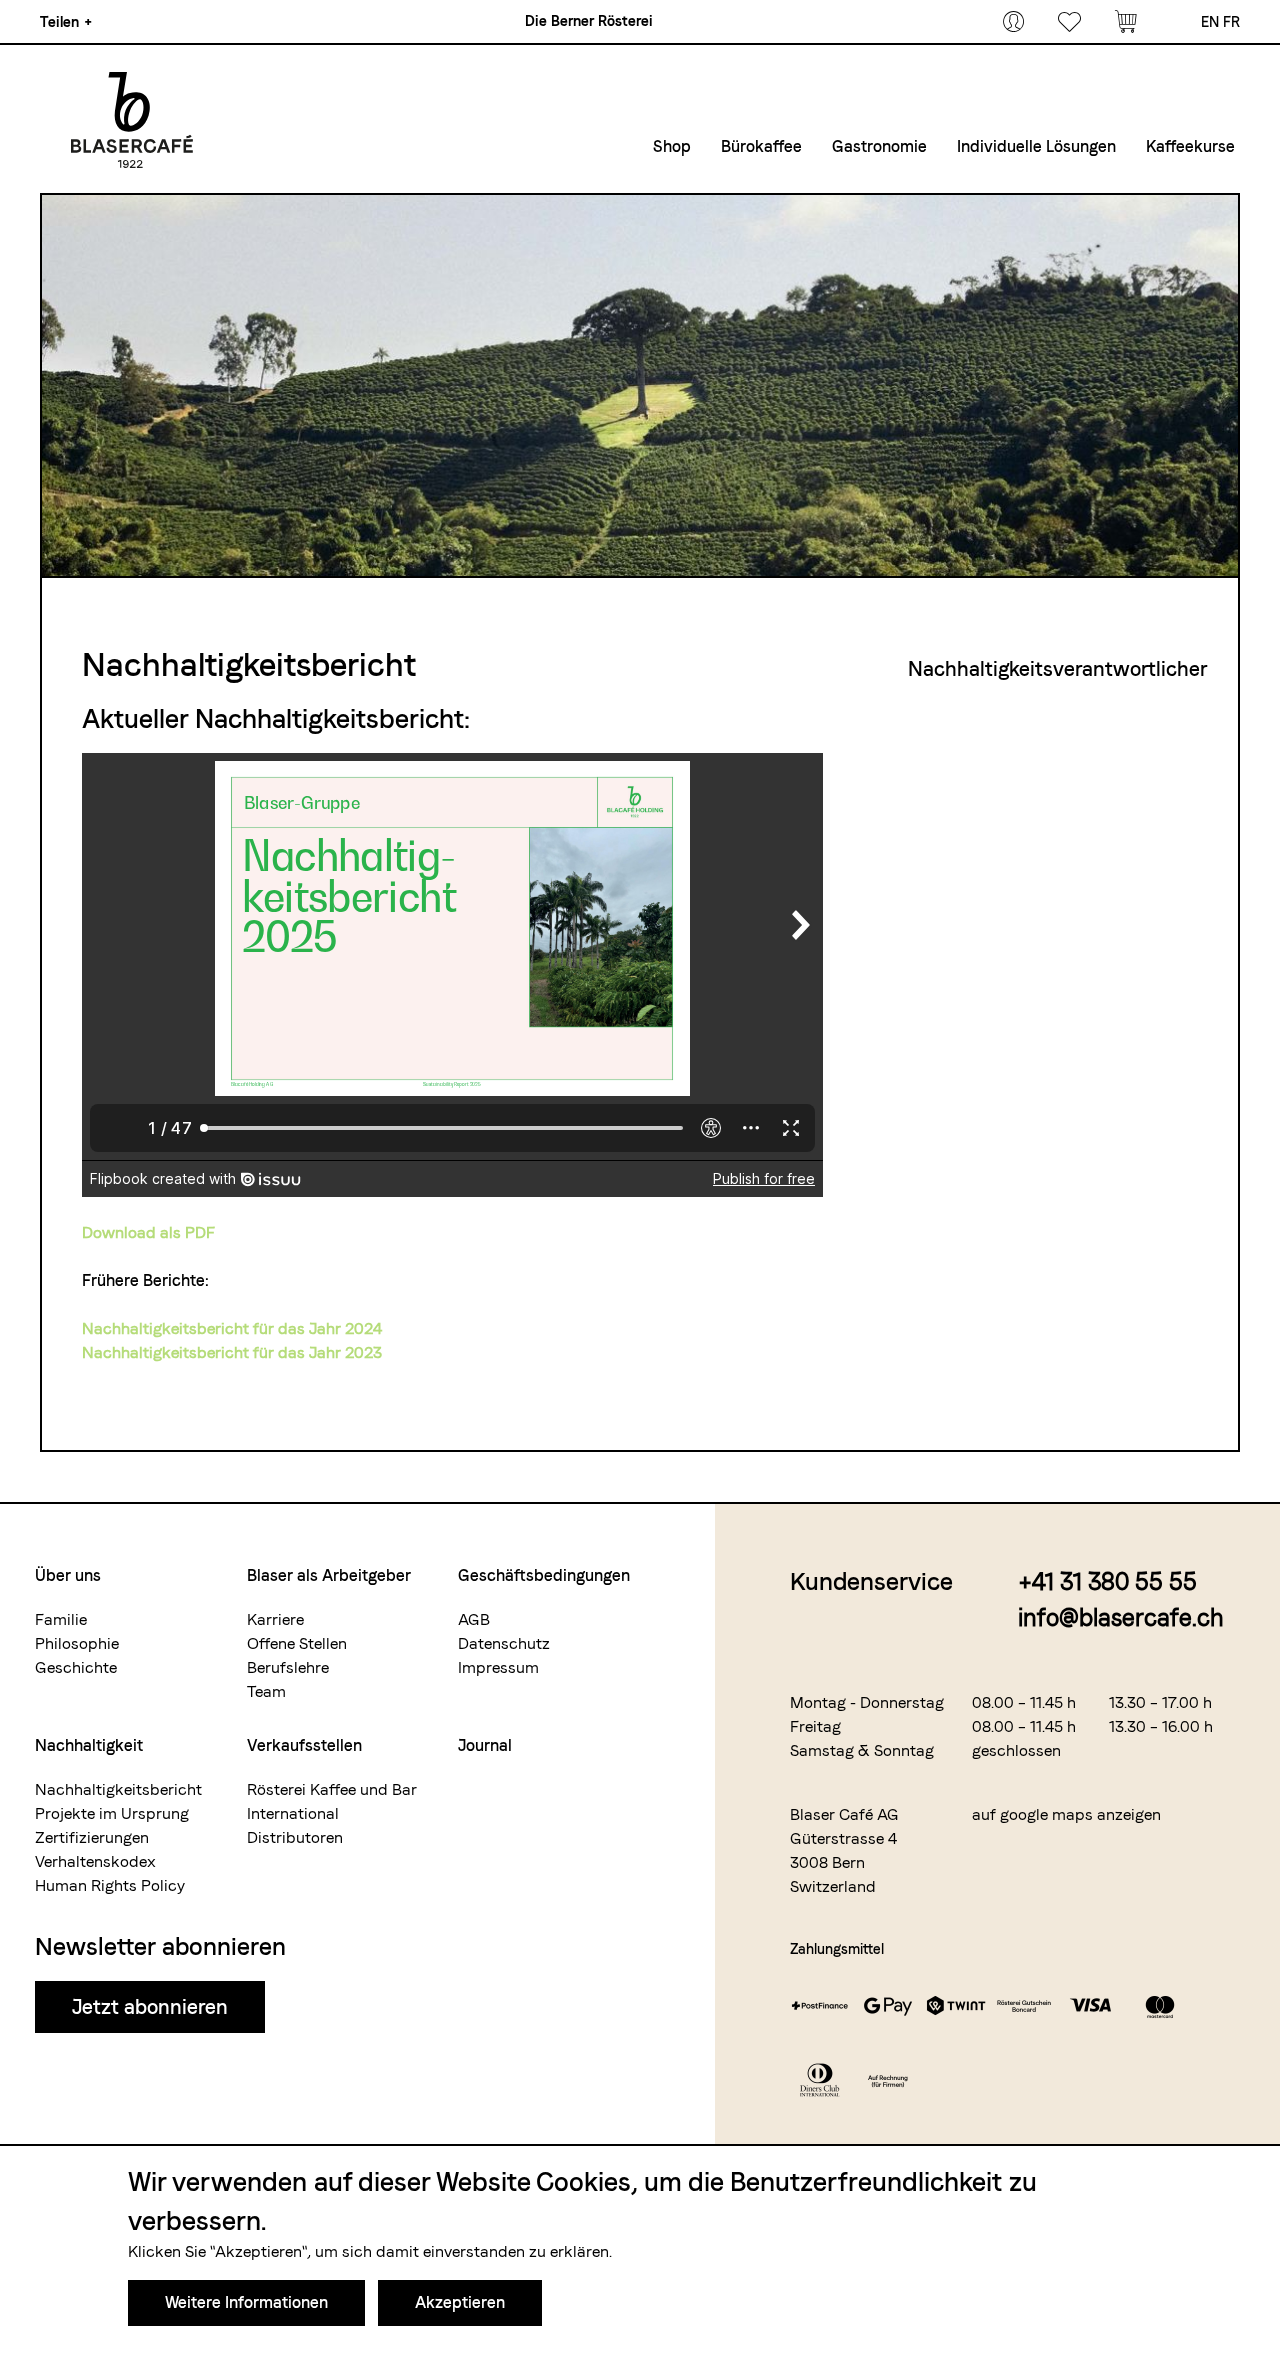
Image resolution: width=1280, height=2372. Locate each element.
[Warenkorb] (1126, 22)
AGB (474, 1619)
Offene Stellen (297, 1643)
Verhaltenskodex (95, 1861)
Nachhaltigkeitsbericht (118, 1789)
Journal (485, 1745)
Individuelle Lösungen (1036, 146)
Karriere (275, 1619)
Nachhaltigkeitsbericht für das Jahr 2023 (232, 1352)
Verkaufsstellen (304, 1745)
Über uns (68, 1575)
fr (1231, 22)
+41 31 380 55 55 (1107, 1581)
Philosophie (77, 1643)
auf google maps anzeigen (1066, 1814)
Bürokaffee (761, 146)
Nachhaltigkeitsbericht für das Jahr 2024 (232, 1328)
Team (266, 1691)
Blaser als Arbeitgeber (329, 1575)
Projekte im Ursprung (112, 1813)
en (1210, 22)
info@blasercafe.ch (1121, 1617)
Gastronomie (879, 146)
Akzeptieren (460, 2302)
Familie (61, 1619)
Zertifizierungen (92, 1837)
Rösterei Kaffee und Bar (332, 1789)
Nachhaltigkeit (89, 1745)
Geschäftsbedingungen (544, 1575)
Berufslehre (288, 1667)
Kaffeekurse (1190, 146)
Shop (672, 146)
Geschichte (76, 1667)
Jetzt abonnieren (150, 2007)
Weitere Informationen (246, 2302)
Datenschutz (504, 1643)
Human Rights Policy (110, 1885)
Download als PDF (148, 1232)
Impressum (498, 1667)
